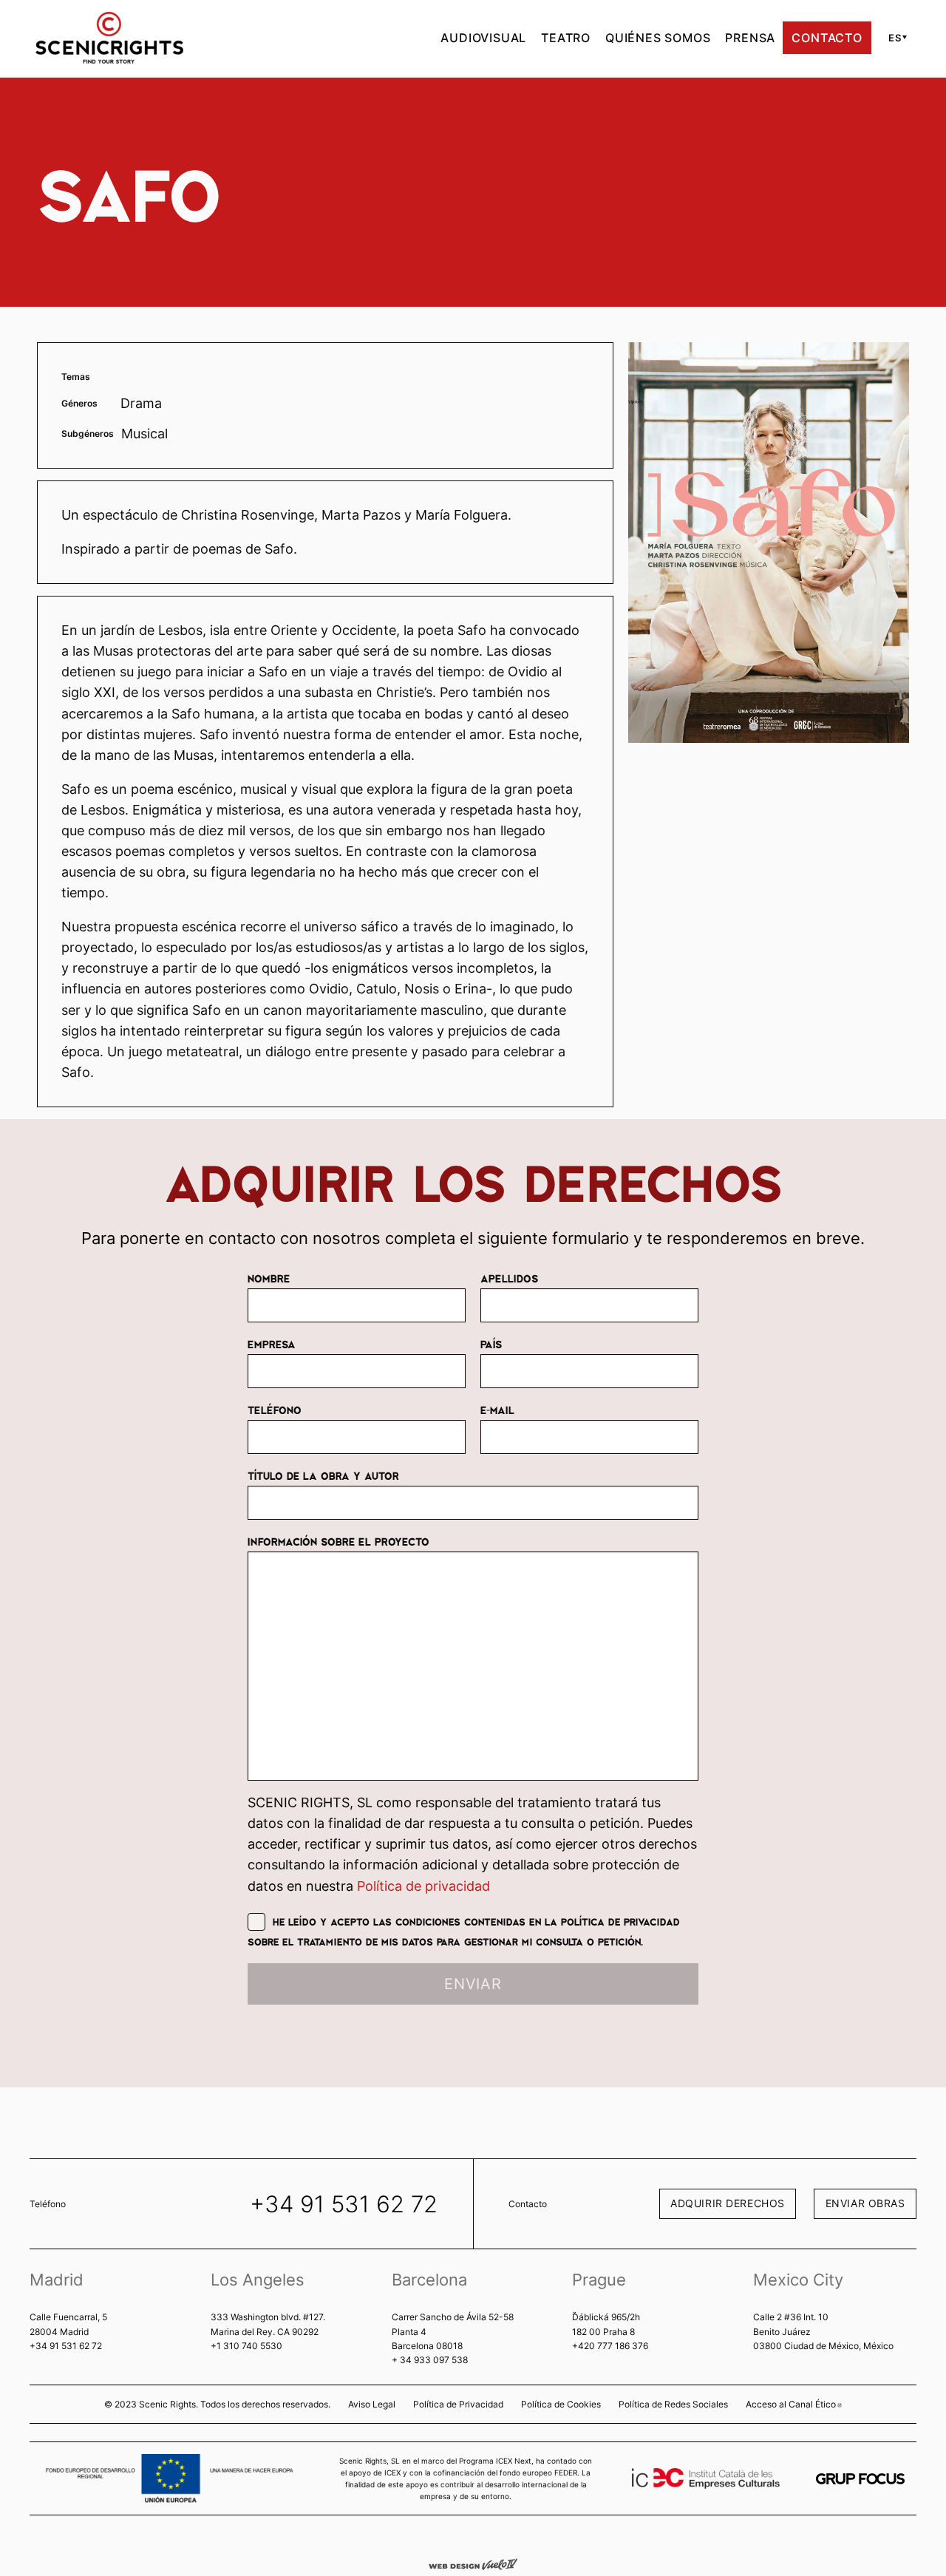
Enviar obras (865, 2203)
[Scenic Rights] (109, 36)
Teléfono (275, 1410)
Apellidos (509, 1278)
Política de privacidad (423, 1886)
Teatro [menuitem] (566, 38)
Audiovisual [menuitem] (483, 38)
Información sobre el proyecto (338, 1541)
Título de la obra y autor (323, 1475)
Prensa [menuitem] (750, 38)
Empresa (272, 1344)
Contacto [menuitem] (827, 38)
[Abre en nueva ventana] (860, 2479)
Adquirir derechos (728, 2203)
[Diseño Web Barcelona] (473, 2563)
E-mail (497, 1410)
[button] (895, 38)
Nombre (269, 1278)
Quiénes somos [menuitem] (658, 38)
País (491, 1344)
